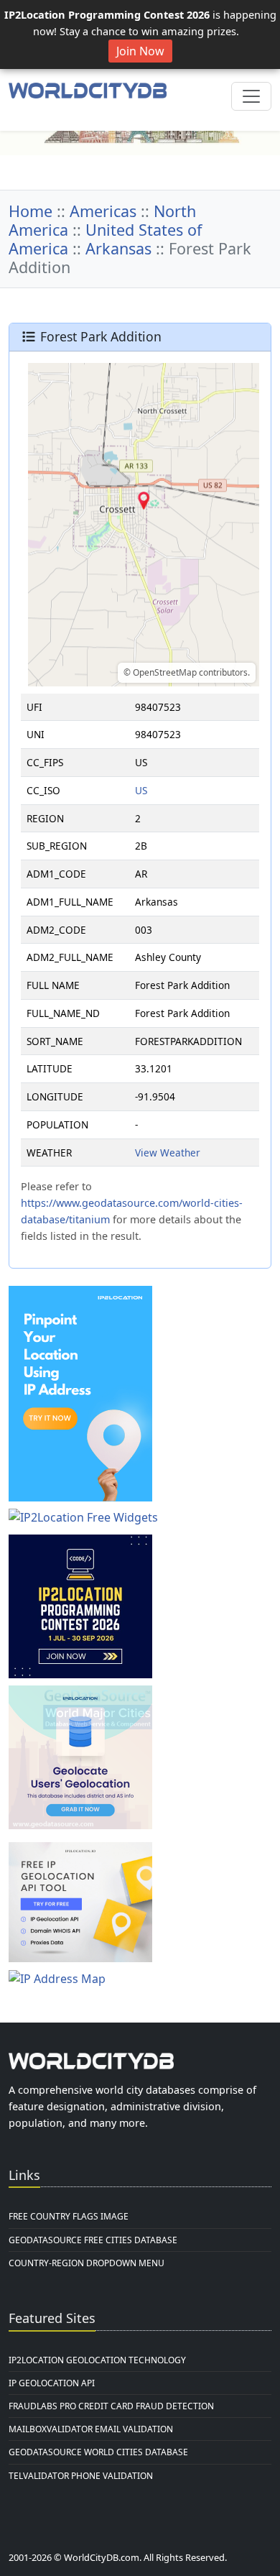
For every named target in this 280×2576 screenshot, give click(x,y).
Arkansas (118, 248)
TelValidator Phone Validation (81, 2476)
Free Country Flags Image (69, 2216)
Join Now (140, 51)
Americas (103, 211)
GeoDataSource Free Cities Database (93, 2240)
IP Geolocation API (52, 2383)
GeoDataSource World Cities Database (98, 2452)
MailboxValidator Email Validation (91, 2429)
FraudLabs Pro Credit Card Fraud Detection (111, 2406)
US (141, 790)
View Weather (168, 1153)
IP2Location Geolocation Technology (97, 2360)
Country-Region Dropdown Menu (87, 2263)
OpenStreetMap (165, 672)
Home (31, 211)
